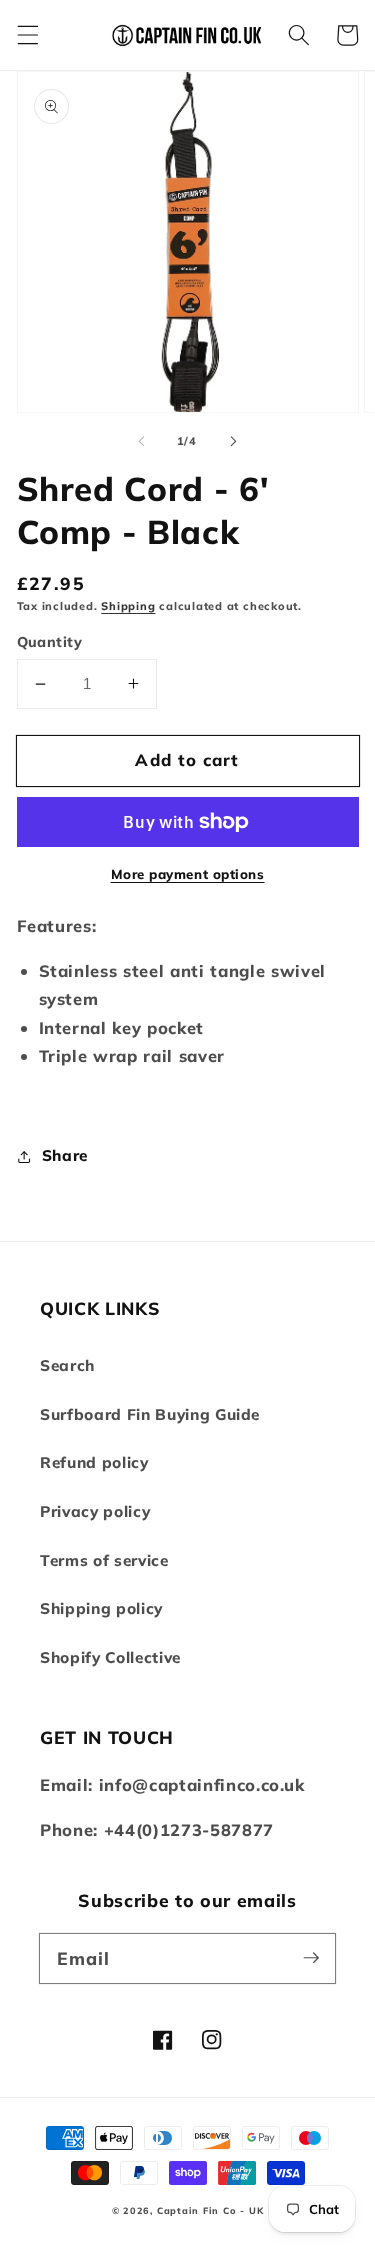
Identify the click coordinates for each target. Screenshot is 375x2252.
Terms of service (104, 1560)
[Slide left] (141, 441)
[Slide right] (234, 441)
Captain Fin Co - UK (210, 2210)
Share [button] (65, 1155)
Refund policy (94, 1462)
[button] (27, 35)
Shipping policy (101, 1608)
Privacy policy (95, 1511)
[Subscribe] (311, 1958)
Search (67, 1365)
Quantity (50, 642)
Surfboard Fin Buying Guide (150, 1414)
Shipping (128, 606)
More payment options (188, 874)
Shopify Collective (110, 1657)
